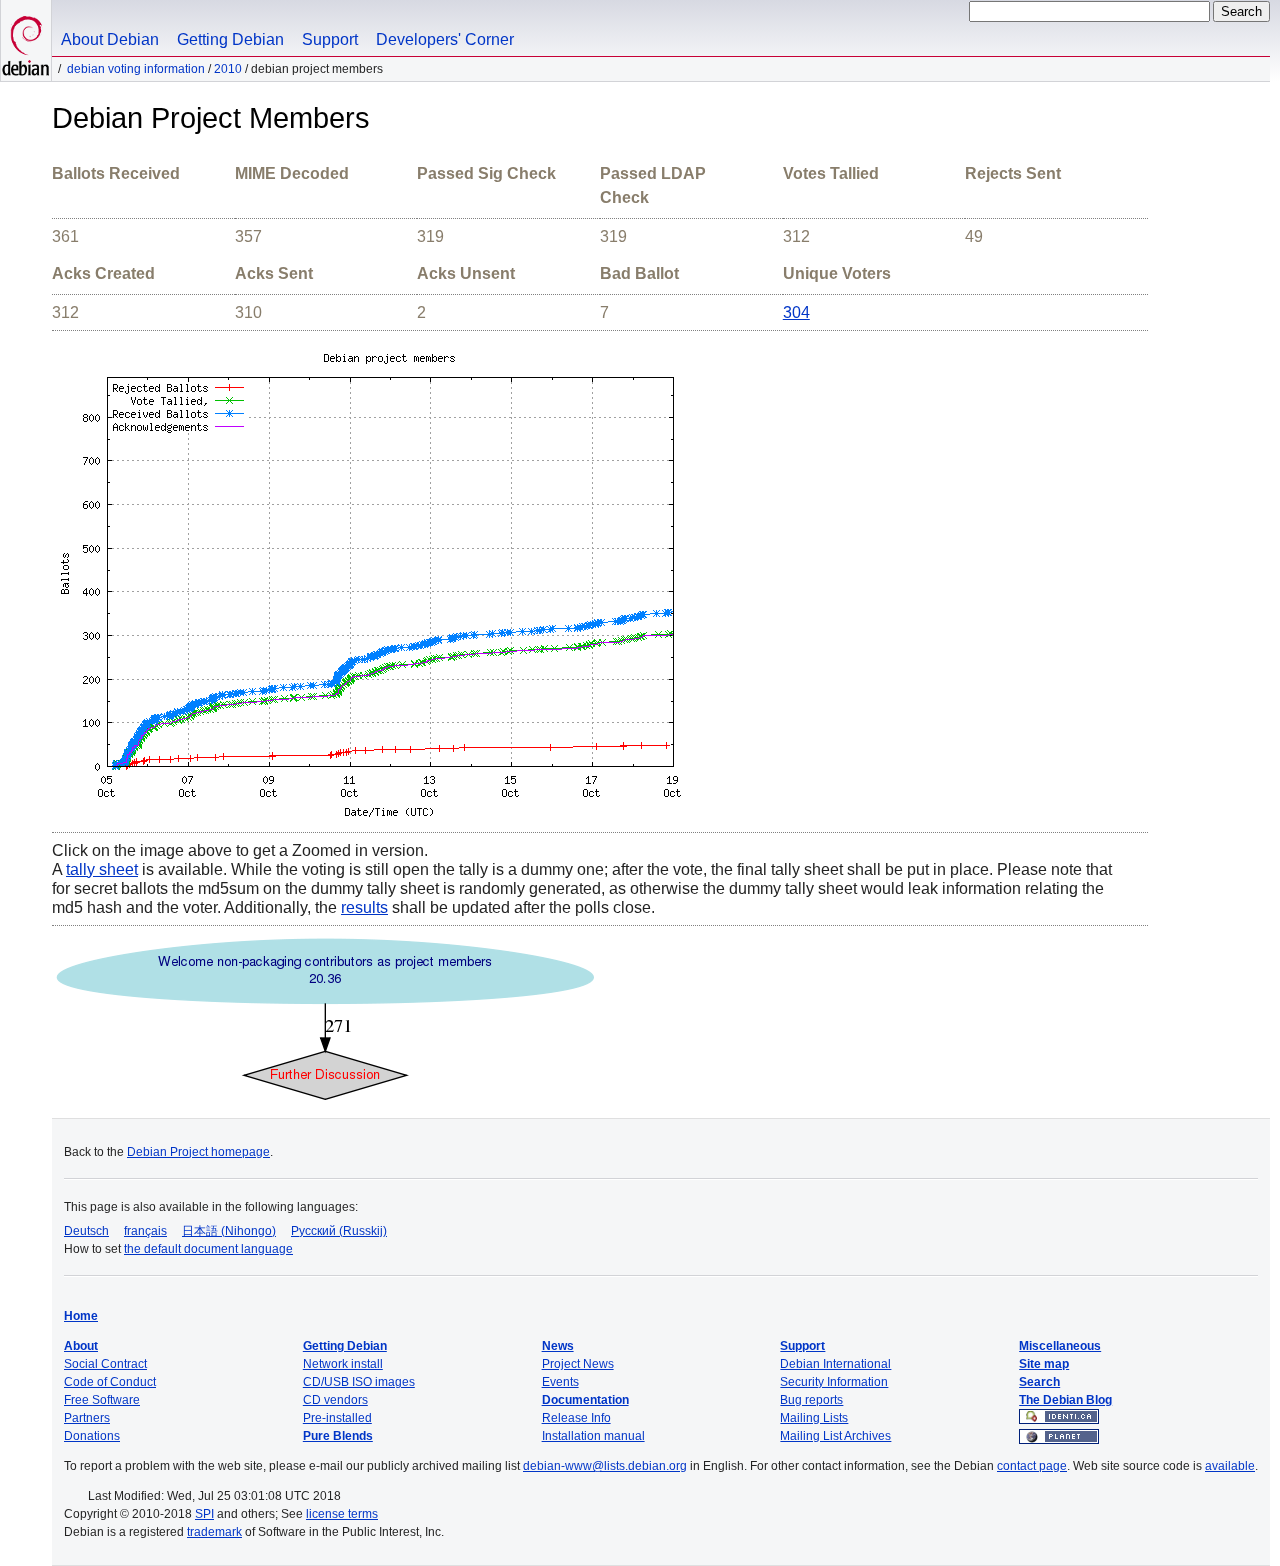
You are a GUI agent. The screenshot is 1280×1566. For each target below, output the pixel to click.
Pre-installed (337, 1418)
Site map (1044, 1364)
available (1230, 1466)
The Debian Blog (1065, 1400)
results (364, 907)
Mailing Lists (814, 1418)
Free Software (102, 1400)
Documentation (585, 1400)
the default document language (208, 1249)
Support (330, 39)
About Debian (110, 39)
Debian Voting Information (136, 69)
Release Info (576, 1418)
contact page (1032, 1466)
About (81, 1346)
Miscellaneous (1060, 1346)
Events (560, 1382)
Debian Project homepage (198, 1152)
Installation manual (593, 1436)
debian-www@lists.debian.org (605, 1466)
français (145, 1231)
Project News (578, 1364)
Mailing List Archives (835, 1436)
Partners (87, 1418)
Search (1039, 1382)
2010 (228, 69)
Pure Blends (338, 1436)
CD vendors (335, 1400)
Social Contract (105, 1364)
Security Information (834, 1382)
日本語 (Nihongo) (229, 1231)
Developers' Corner (445, 39)
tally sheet (102, 869)
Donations (92, 1436)
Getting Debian (230, 39)
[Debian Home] (26, 40)
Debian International (835, 1364)
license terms (342, 1514)
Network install (343, 1364)
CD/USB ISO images (359, 1382)
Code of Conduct (110, 1382)
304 (796, 312)
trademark (214, 1532)
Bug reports (811, 1400)
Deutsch (86, 1231)
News (558, 1346)
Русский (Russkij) (339, 1231)
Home (81, 1316)
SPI (204, 1514)
